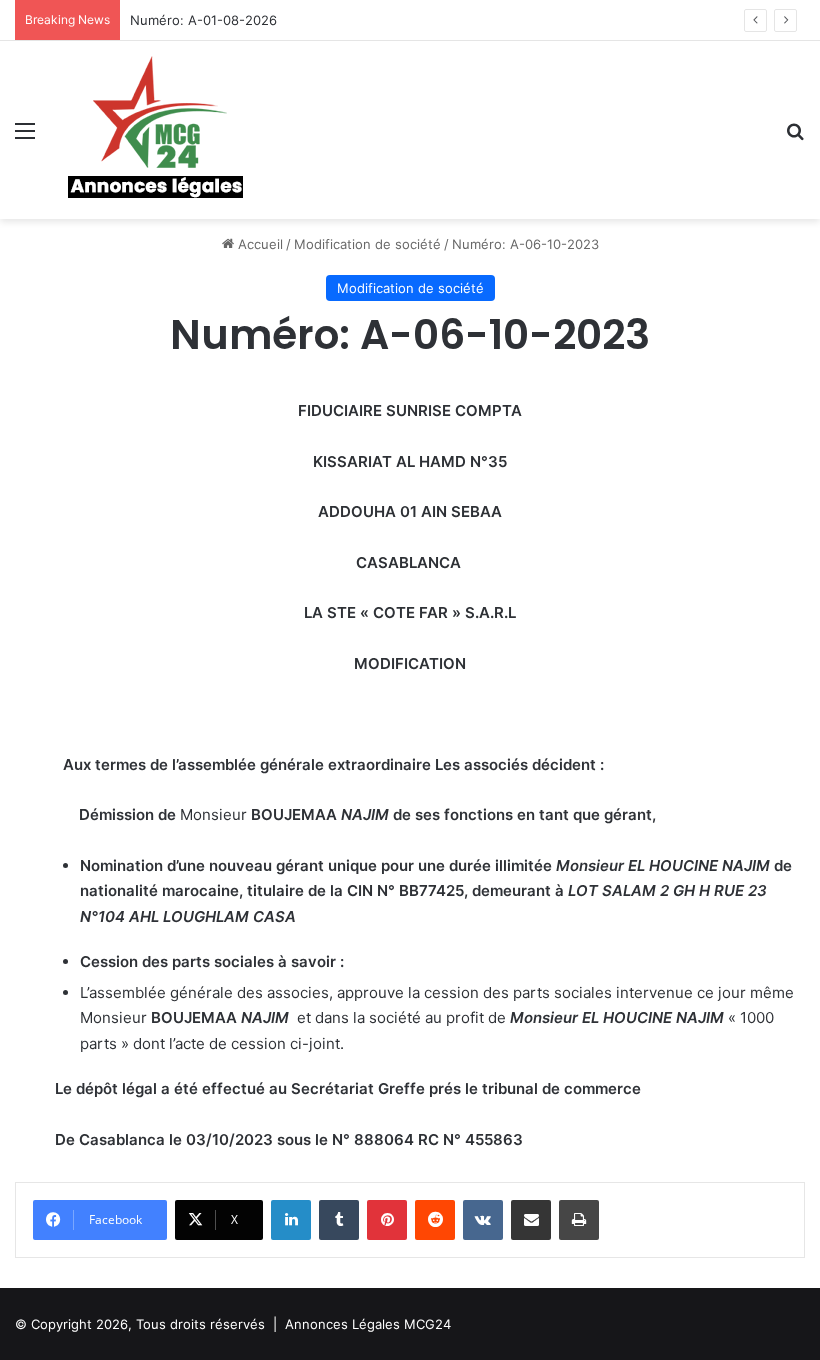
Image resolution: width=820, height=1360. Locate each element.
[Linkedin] (291, 1220)
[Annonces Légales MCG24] (156, 130)
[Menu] (25, 137)
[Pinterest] (387, 1220)
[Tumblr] (339, 1220)
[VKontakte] (483, 1220)
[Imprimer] (579, 1220)
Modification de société (367, 244)
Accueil (258, 244)
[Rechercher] (795, 137)
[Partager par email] (531, 1220)
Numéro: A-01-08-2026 (203, 20)
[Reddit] (435, 1220)
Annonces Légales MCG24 (368, 1324)
